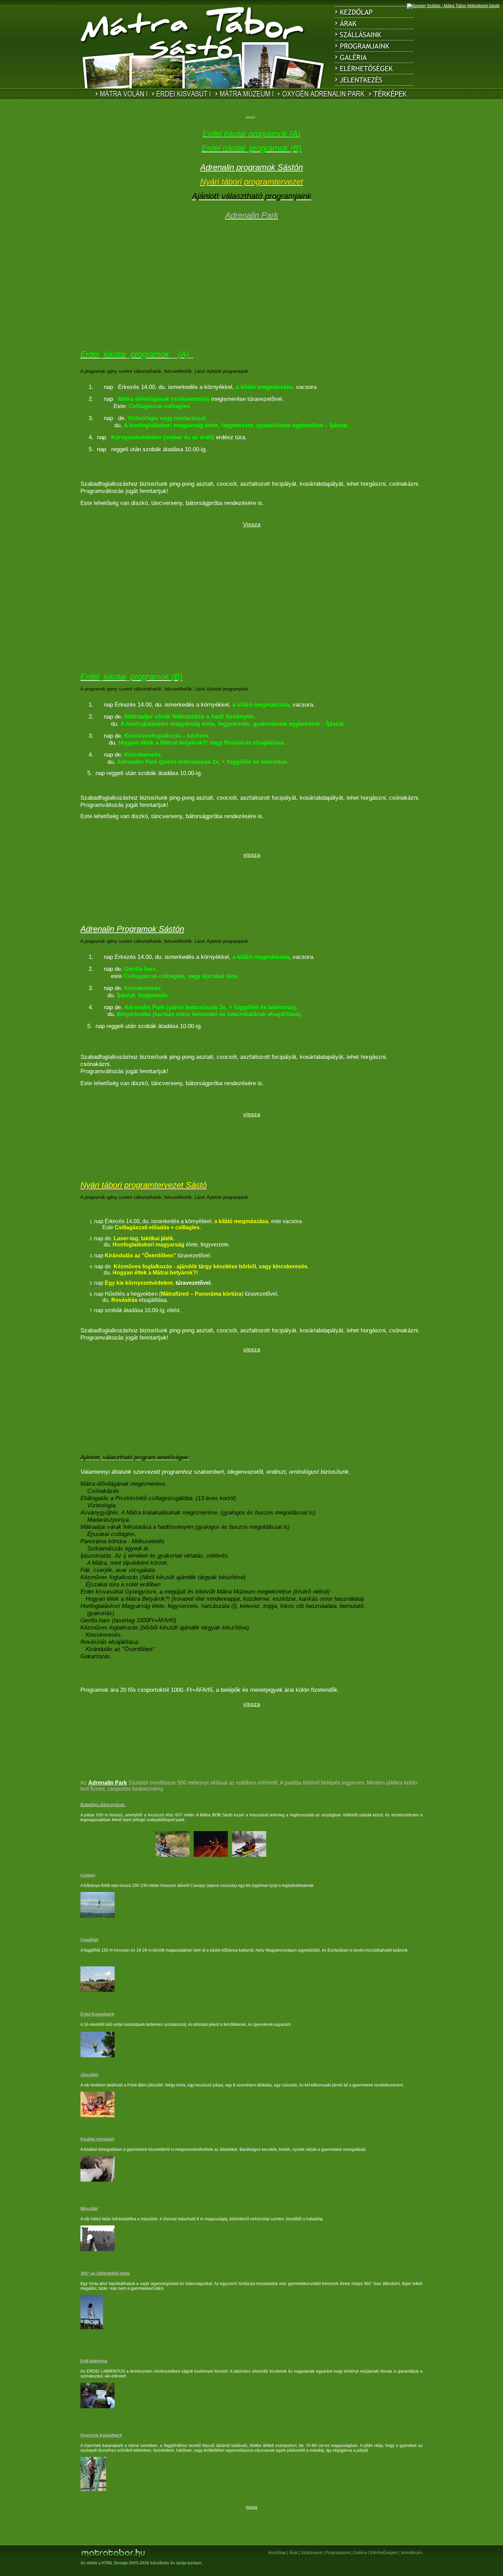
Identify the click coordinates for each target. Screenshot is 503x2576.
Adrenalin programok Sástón (251, 167)
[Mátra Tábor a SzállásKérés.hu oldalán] (453, 6)
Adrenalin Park (108, 1783)
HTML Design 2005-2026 (125, 2563)
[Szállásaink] (374, 35)
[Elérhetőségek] (374, 69)
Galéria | (361, 2553)
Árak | (294, 2553)
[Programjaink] (374, 46)
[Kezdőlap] (374, 12)
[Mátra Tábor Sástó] (193, 46)
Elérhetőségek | (385, 2553)
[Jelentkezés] (374, 80)
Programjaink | (339, 2553)
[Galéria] (374, 57)
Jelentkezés (411, 2553)
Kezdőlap (277, 2553)
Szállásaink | (313, 2553)
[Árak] (374, 23)
